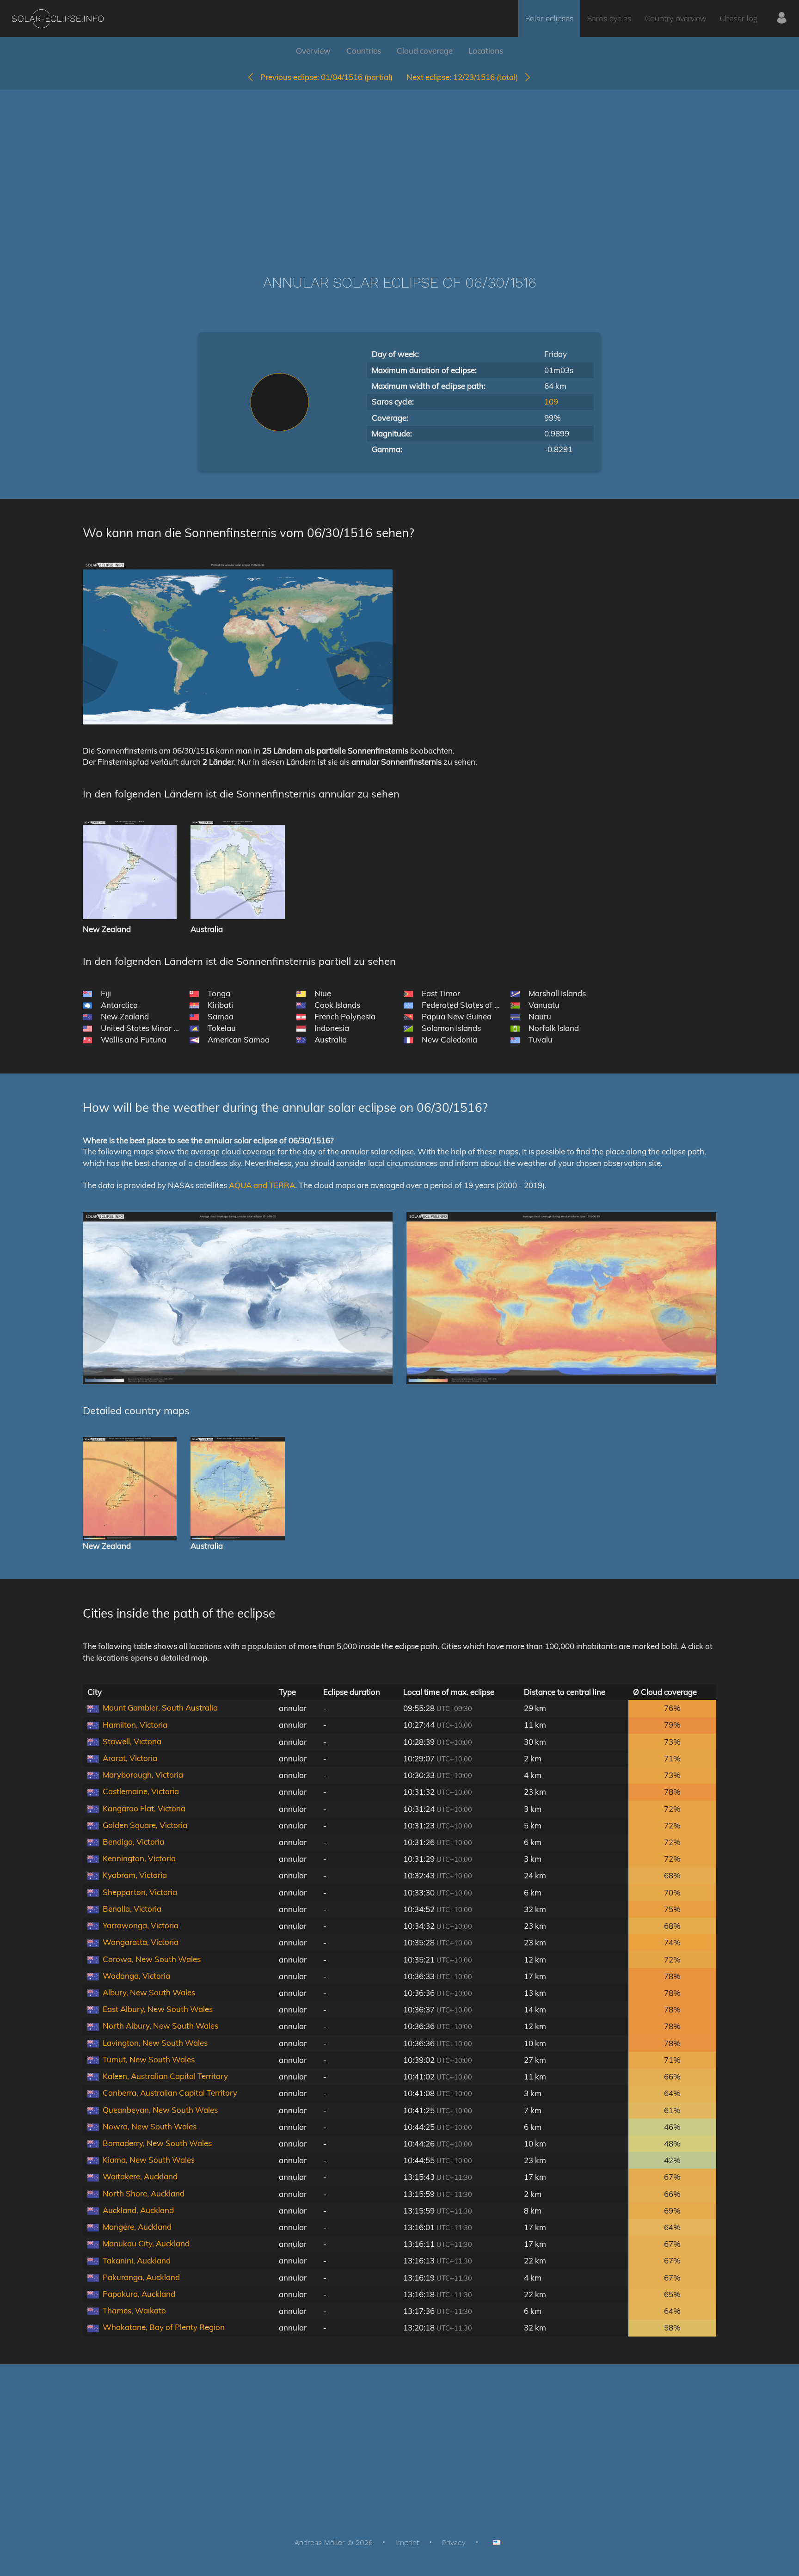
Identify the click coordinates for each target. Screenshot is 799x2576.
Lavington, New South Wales (155, 2043)
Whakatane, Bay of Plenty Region (164, 2327)
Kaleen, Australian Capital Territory (165, 2076)
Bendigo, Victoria (133, 1842)
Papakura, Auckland (139, 2294)
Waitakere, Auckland (140, 2176)
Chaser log (739, 18)
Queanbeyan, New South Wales (160, 2110)
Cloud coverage (425, 51)
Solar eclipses (549, 18)
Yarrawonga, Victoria (141, 1925)
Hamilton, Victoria (135, 1725)
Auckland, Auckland (138, 2210)
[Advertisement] (399, 168)
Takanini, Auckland (137, 2260)
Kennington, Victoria (139, 1858)
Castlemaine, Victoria (141, 1791)
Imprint (407, 2542)
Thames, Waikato (134, 2310)
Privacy (454, 2542)
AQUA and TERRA (262, 1185)
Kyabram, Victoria (135, 1875)
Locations (486, 51)
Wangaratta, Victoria (141, 1942)
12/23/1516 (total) (465, 77)
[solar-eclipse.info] (58, 19)
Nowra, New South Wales (150, 2126)
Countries (364, 51)
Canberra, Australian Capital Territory (170, 2093)
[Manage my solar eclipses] (782, 18)
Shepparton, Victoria (140, 1892)
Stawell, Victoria (132, 1741)
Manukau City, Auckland (146, 2243)
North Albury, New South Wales (160, 2026)
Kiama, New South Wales (149, 2160)
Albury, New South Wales (149, 1992)
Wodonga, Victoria (136, 1976)
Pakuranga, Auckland (141, 2277)
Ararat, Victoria (130, 1758)
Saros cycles (609, 18)
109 (551, 402)
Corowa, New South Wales (152, 1959)
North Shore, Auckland (144, 2193)
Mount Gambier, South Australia (160, 1708)
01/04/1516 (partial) (326, 77)
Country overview (676, 18)
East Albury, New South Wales (158, 2009)
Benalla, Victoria (132, 1909)
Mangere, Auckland (137, 2227)
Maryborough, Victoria (143, 1775)
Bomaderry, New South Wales (157, 2143)
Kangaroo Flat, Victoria (144, 1808)
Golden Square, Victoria (145, 1825)
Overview (313, 51)
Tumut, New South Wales (149, 2059)
